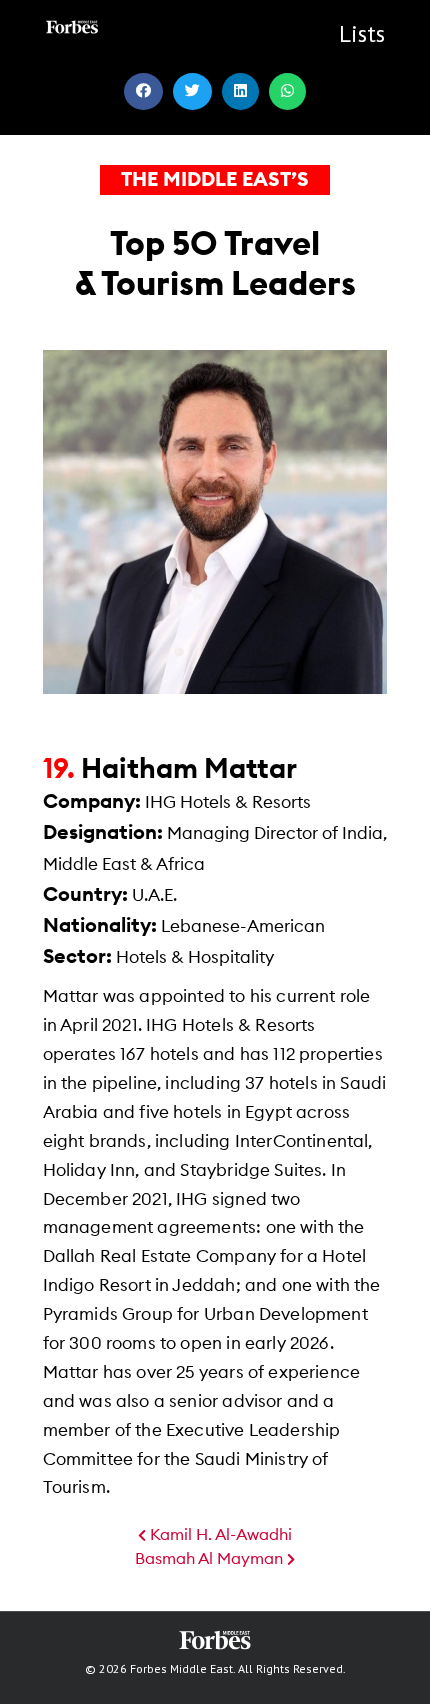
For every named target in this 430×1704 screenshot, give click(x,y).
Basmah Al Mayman (211, 1559)
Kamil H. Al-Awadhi (219, 1535)
